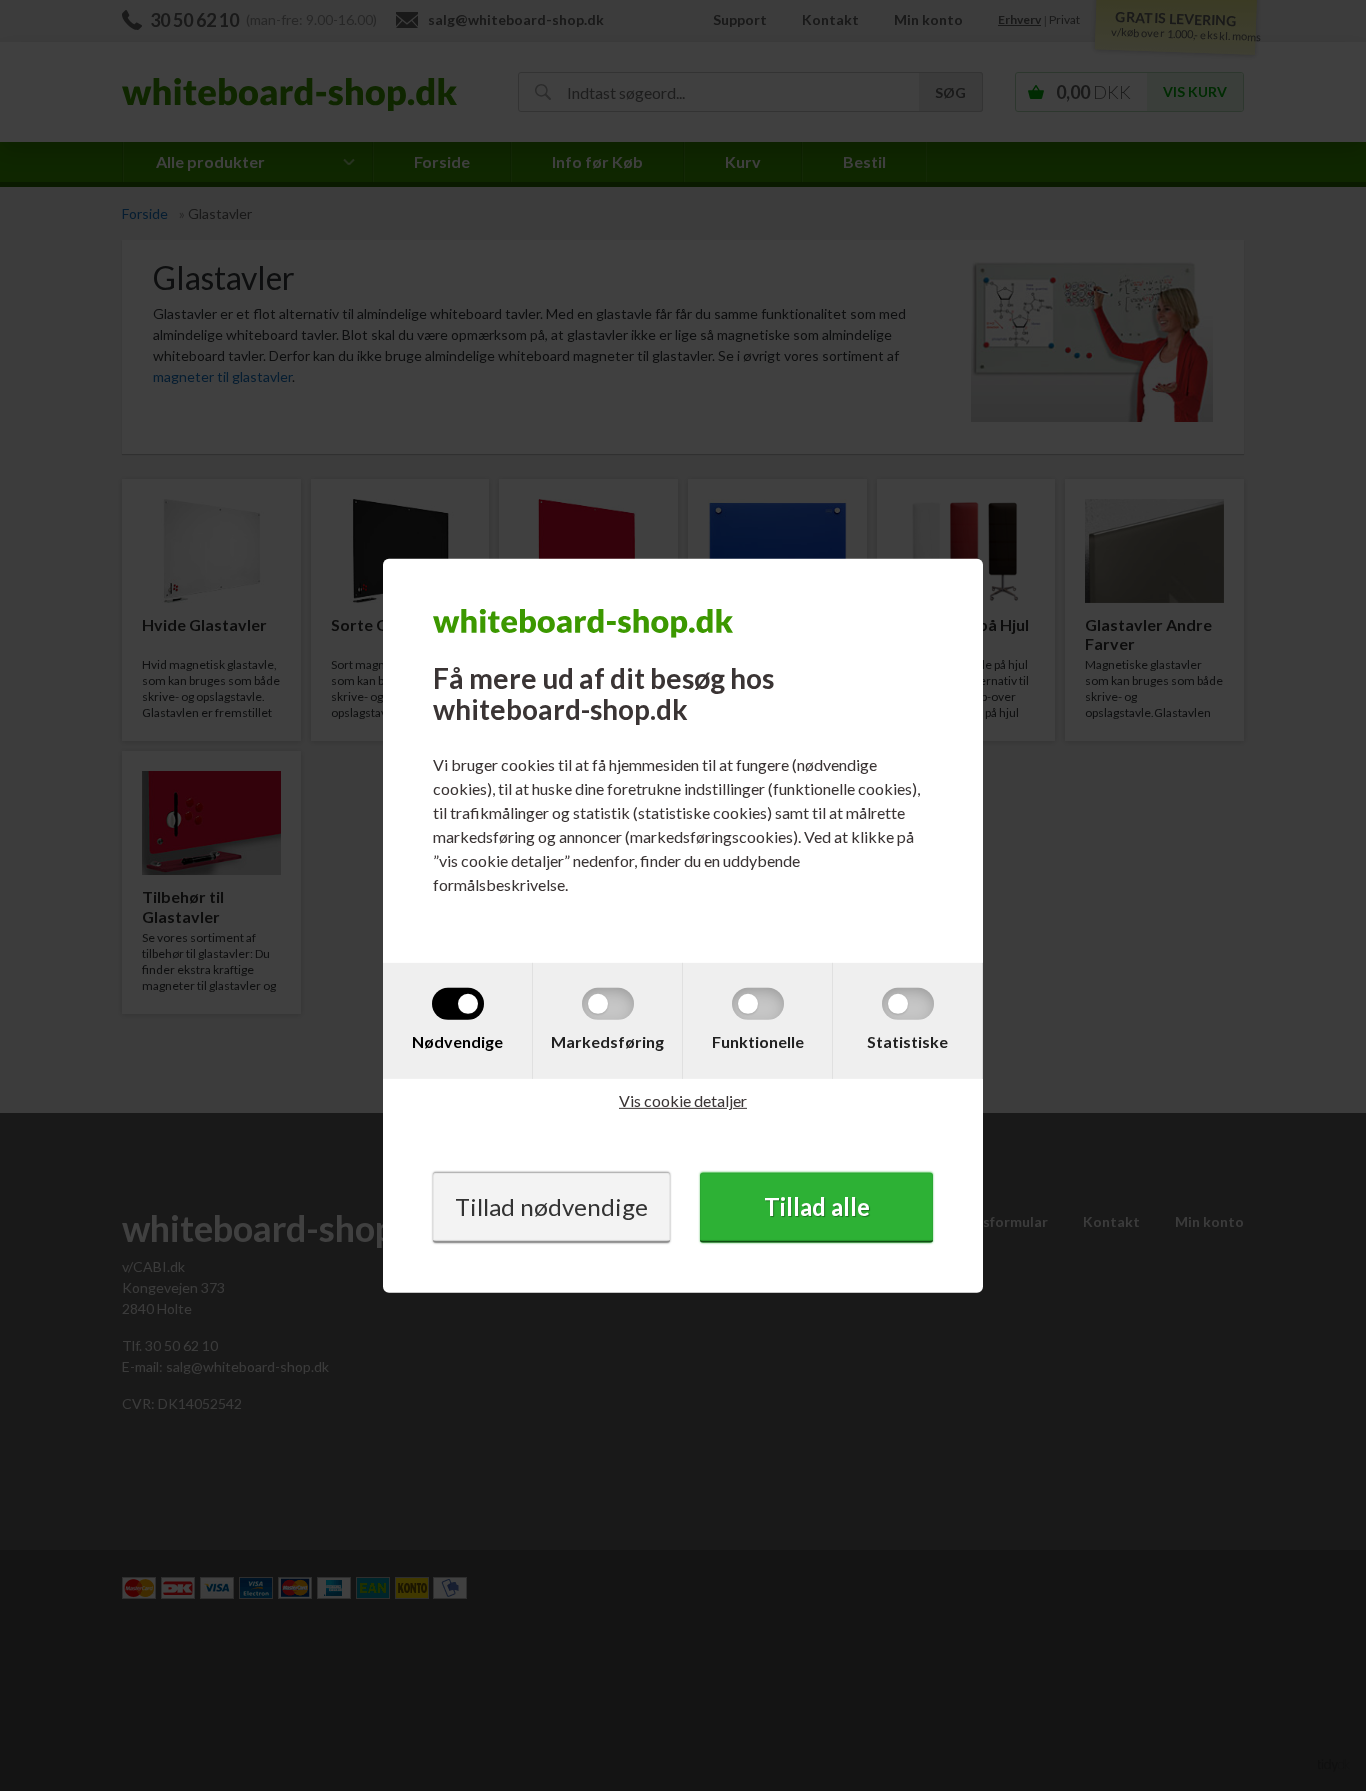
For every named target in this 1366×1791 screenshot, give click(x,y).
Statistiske (907, 1041)
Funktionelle (758, 1041)
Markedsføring (607, 1041)
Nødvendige (457, 1041)
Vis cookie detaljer (683, 1100)
